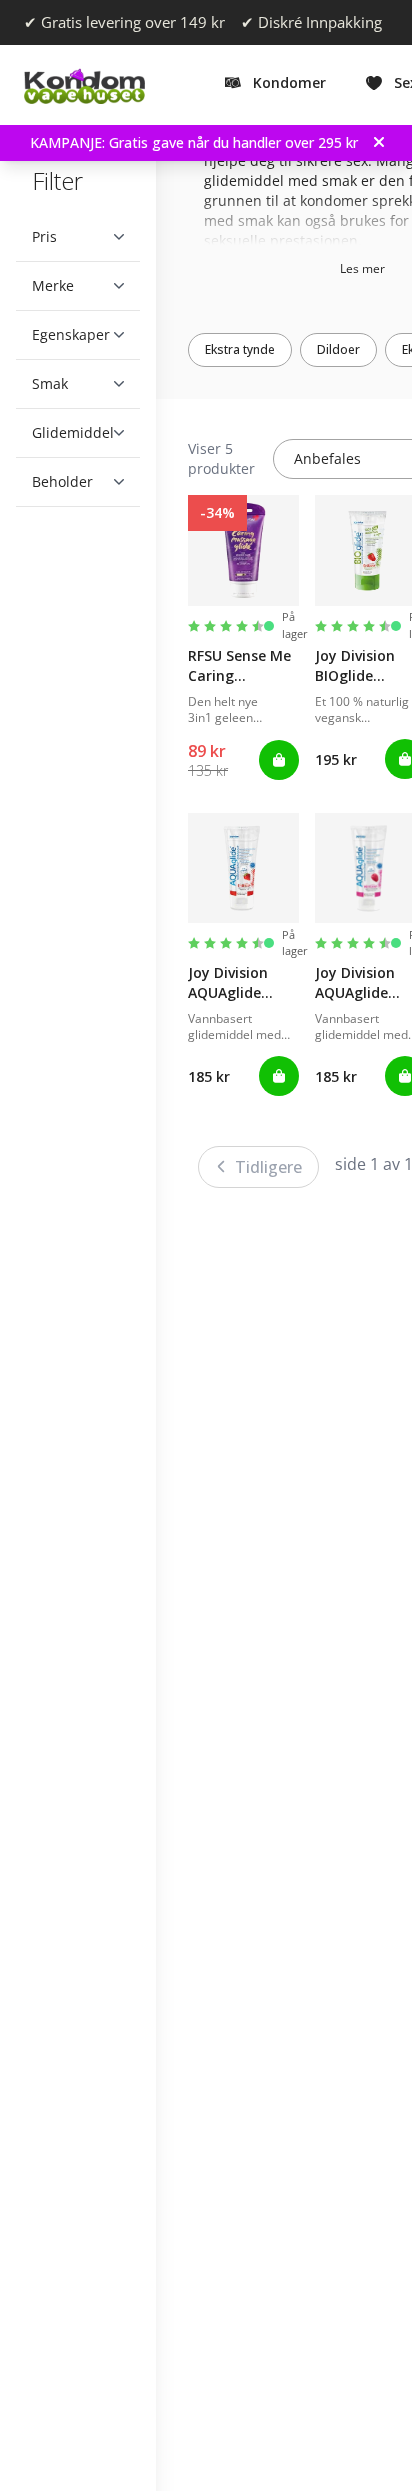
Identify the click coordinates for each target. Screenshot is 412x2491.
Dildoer (353, 349)
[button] (78, 237)
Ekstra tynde (255, 349)
